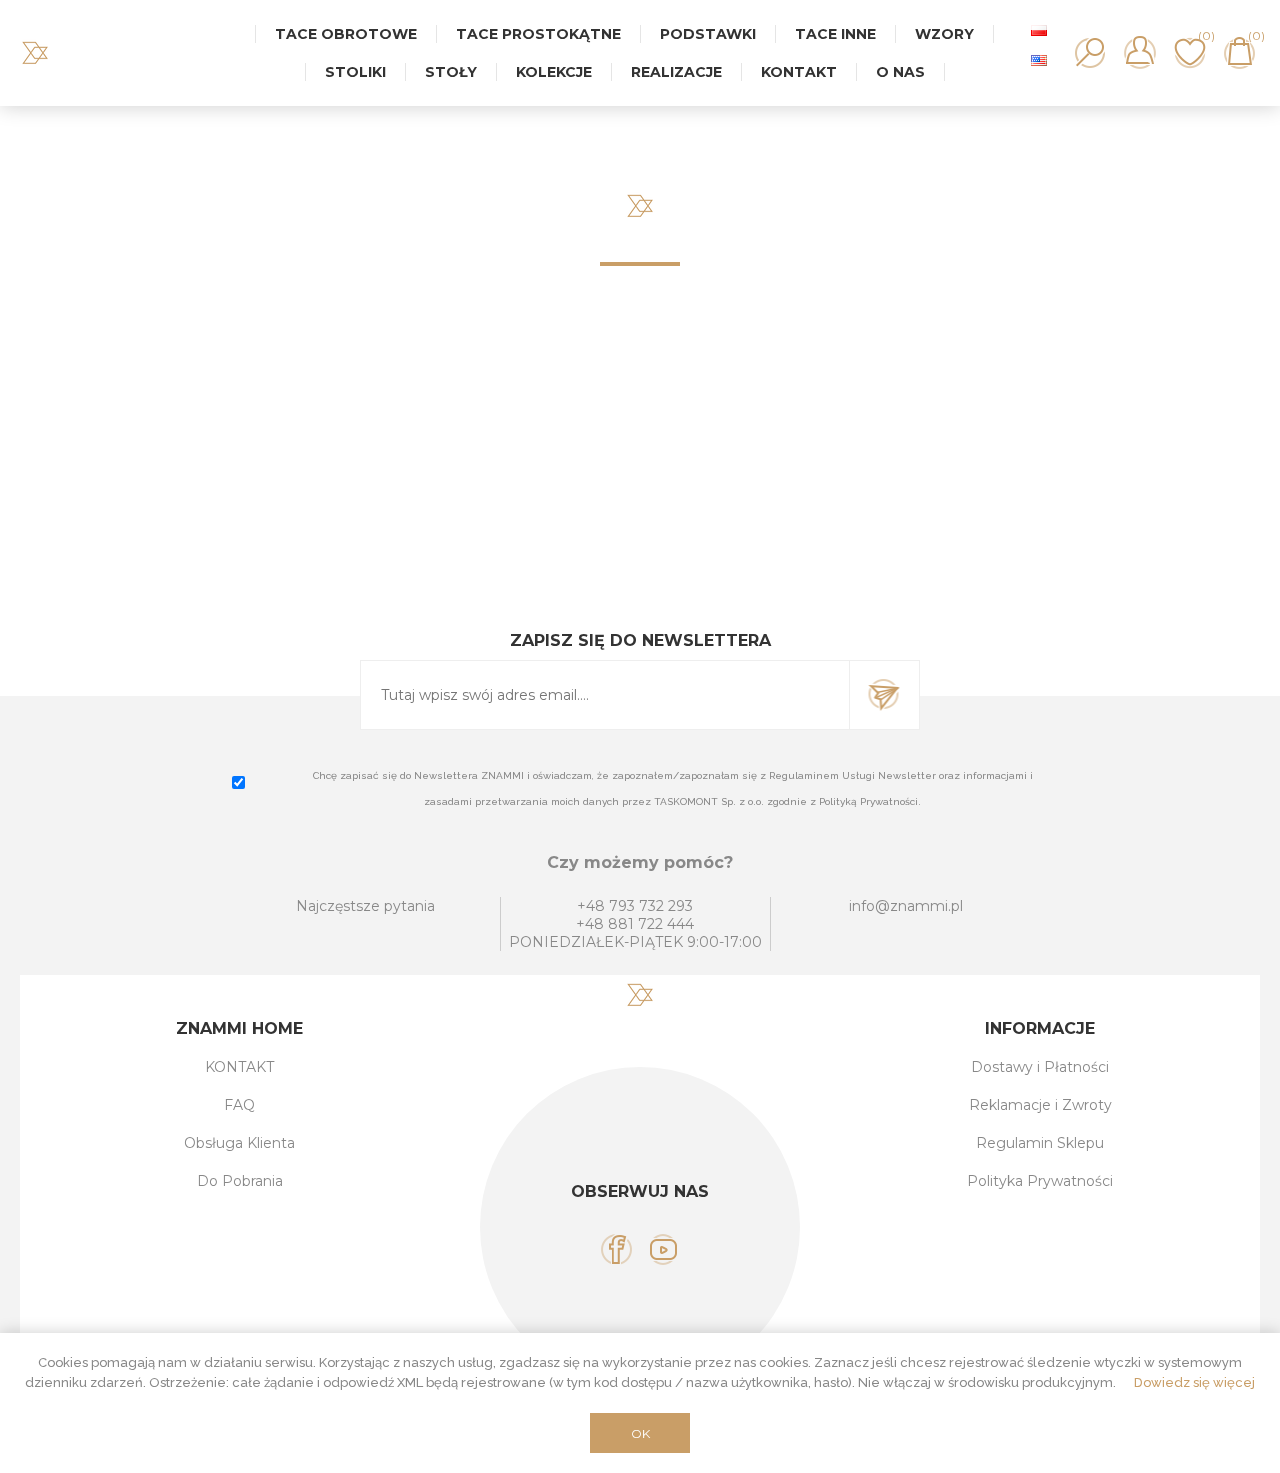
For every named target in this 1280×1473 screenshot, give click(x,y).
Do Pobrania (240, 1181)
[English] (1039, 60)
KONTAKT (239, 1067)
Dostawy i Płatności (1040, 1067)
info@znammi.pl (906, 906)
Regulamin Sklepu (1040, 1143)
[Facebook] (616, 1249)
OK (640, 1433)
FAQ (239, 1105)
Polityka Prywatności (1040, 1181)
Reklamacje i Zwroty (1040, 1105)
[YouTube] (663, 1249)
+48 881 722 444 (635, 924)
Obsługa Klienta (239, 1143)
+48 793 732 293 (635, 906)
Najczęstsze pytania (365, 906)
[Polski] (1039, 30)
